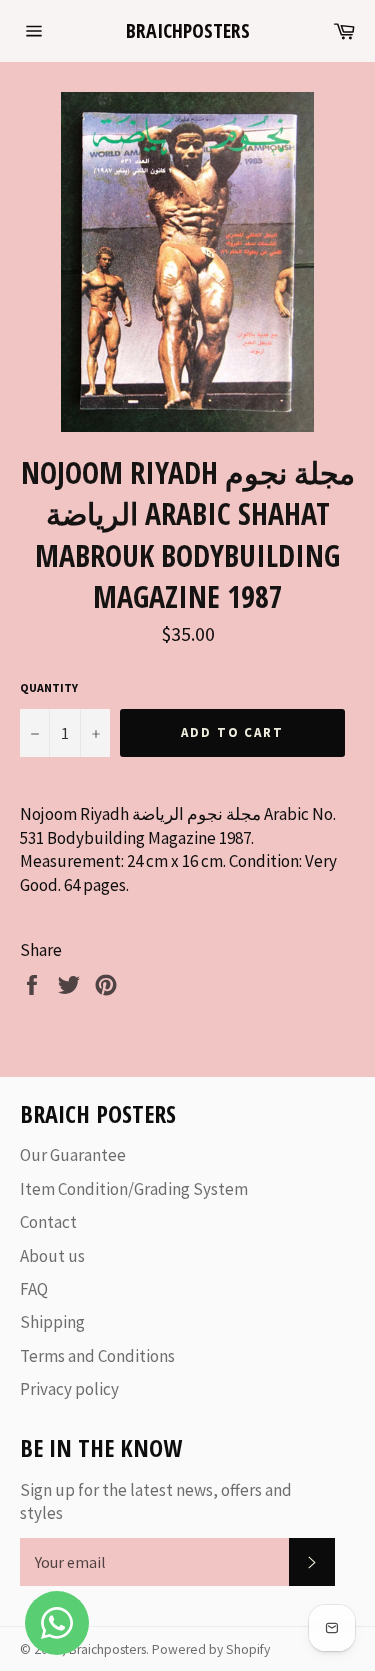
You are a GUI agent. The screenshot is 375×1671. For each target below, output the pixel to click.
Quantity (49, 687)
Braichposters (188, 30)
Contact (48, 1222)
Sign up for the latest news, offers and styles (156, 1501)
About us (52, 1256)
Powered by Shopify (211, 1649)
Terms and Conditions (97, 1356)
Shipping (52, 1322)
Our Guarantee (73, 1155)
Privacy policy (69, 1389)
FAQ (34, 1289)
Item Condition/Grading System (134, 1189)
